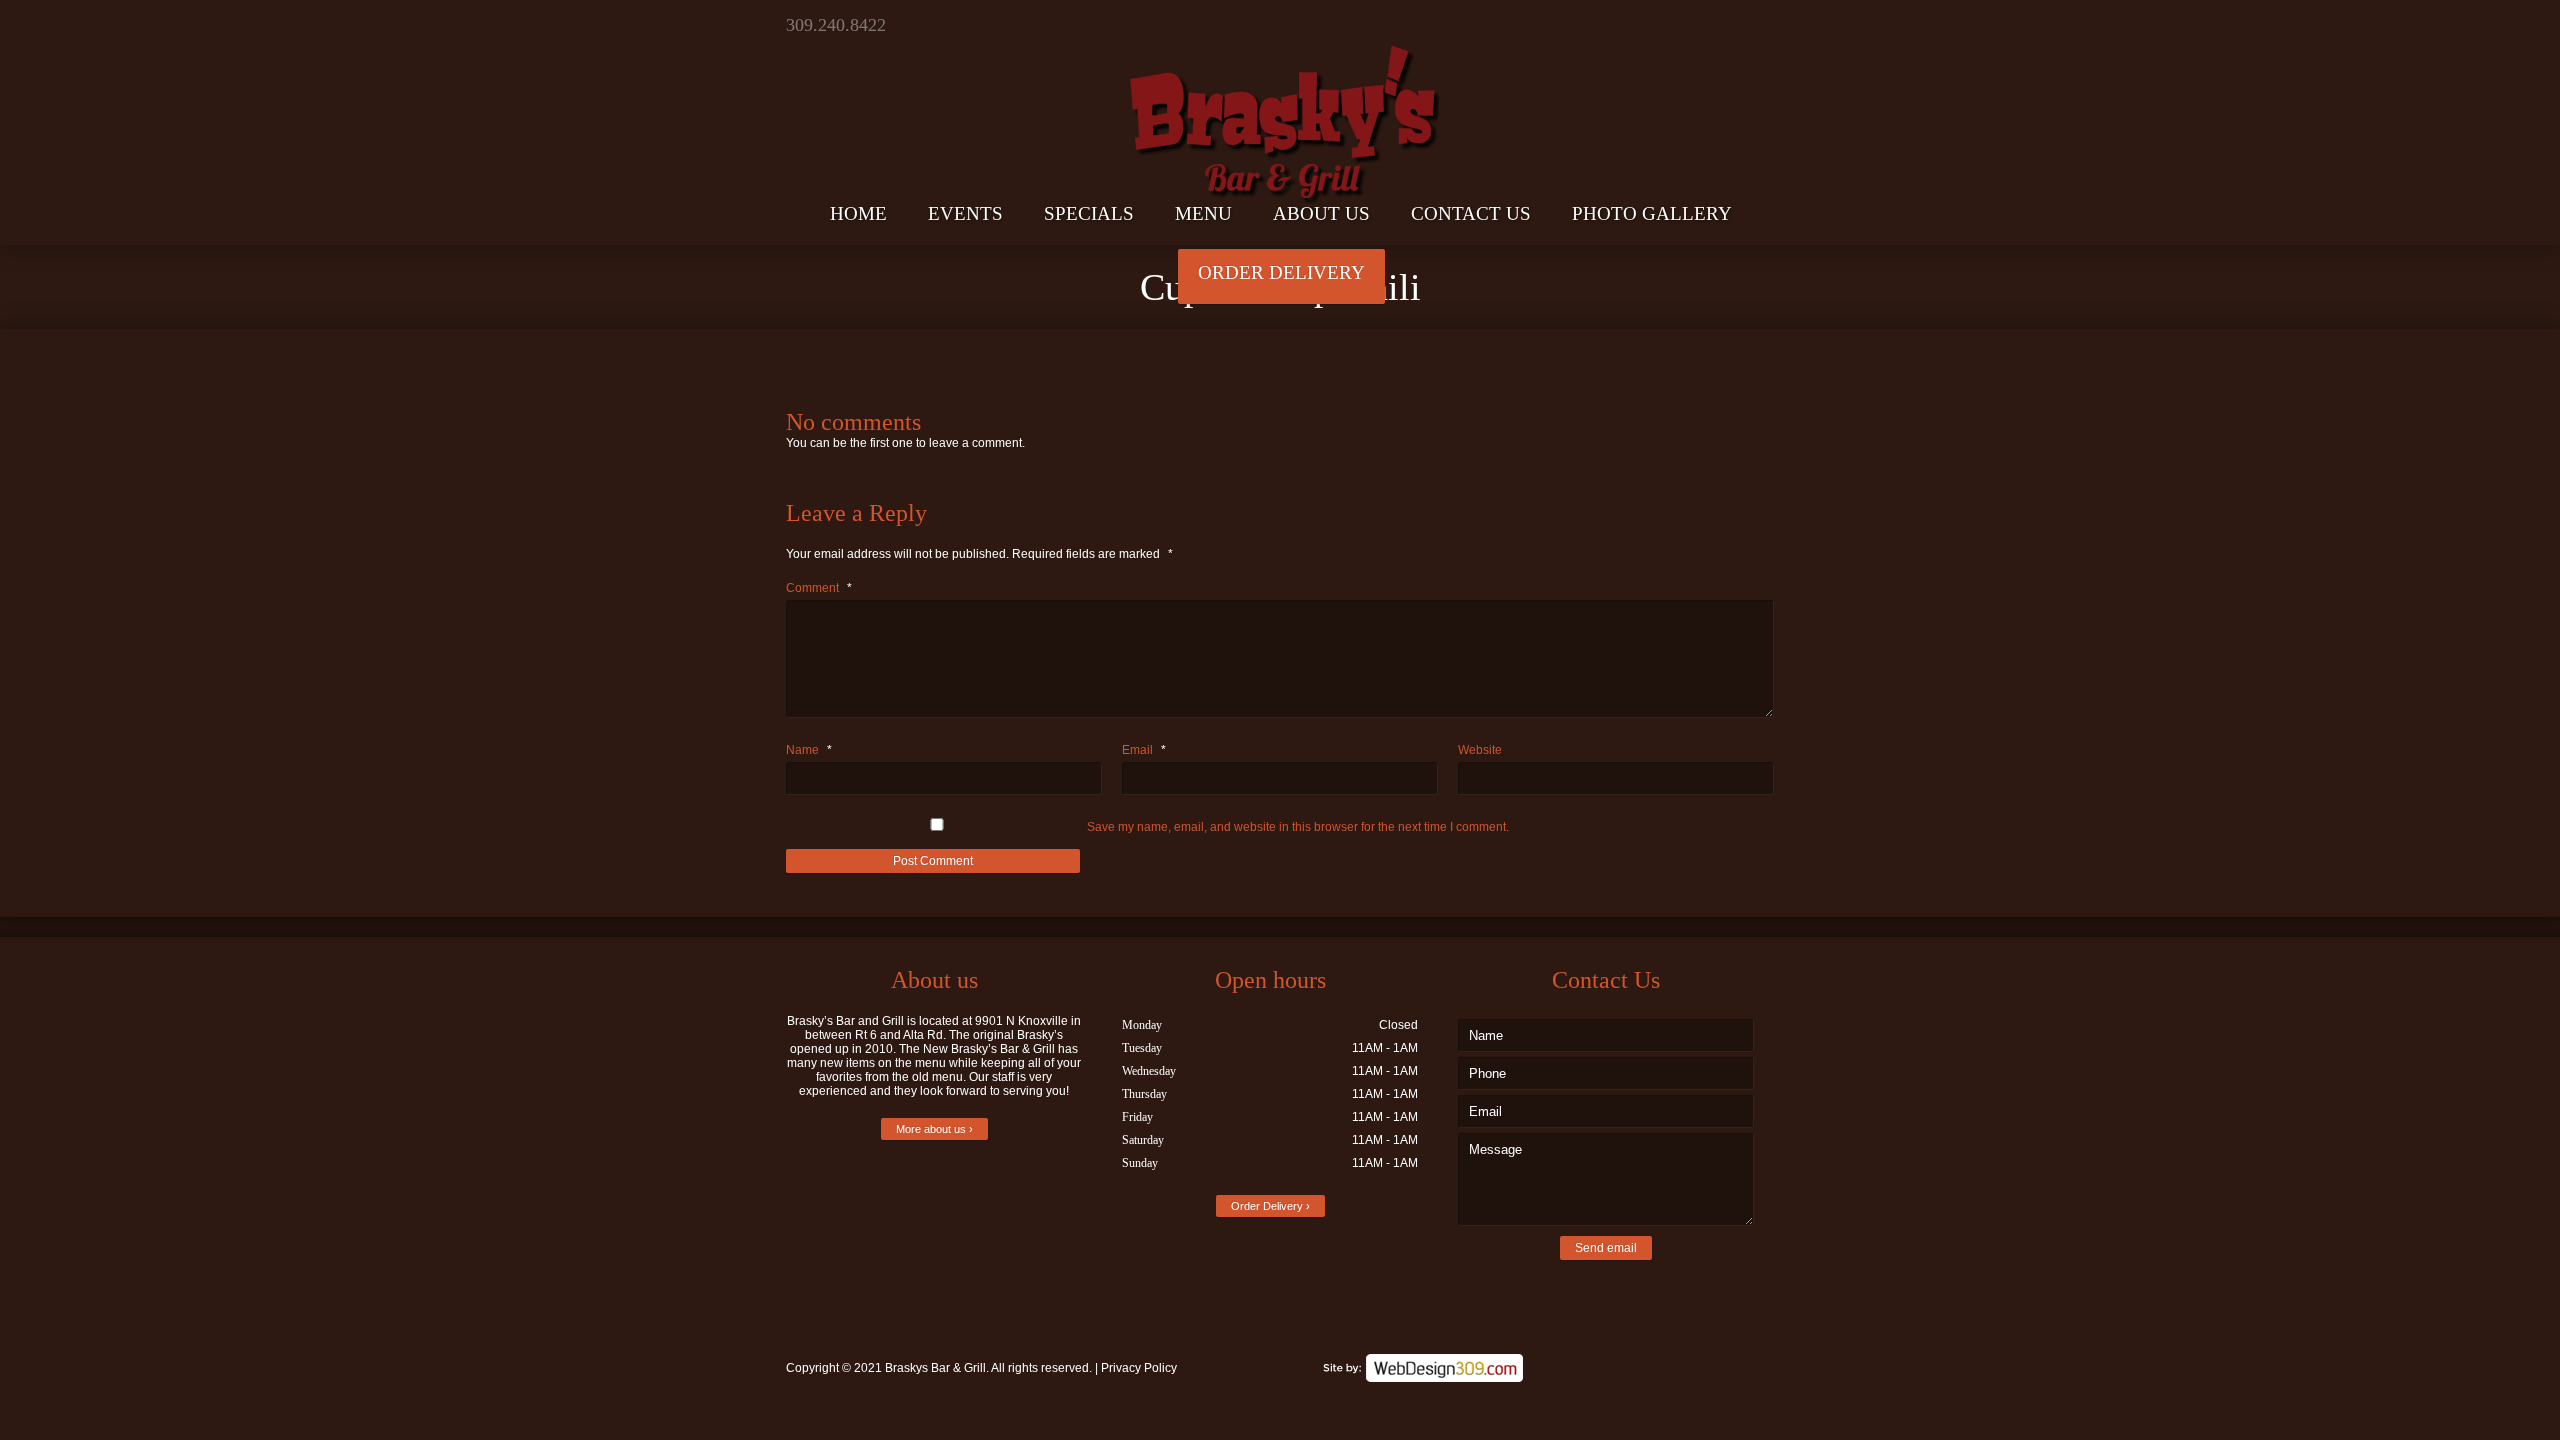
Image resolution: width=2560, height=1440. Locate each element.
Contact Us (1471, 213)
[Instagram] (1756, 25)
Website (1480, 750)
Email (1144, 750)
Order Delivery (1281, 272)
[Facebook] (1721, 25)
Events (965, 213)
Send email (1606, 1248)
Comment (819, 588)
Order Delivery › (1270, 1206)
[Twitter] (1686, 25)
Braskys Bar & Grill (935, 1368)
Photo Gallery (1652, 213)
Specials (1089, 213)
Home (858, 213)
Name (809, 750)
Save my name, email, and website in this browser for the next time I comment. (1298, 827)
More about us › (934, 1129)
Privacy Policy (1139, 1368)
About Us (1321, 213)
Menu (1203, 213)
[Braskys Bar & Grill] (1280, 103)
